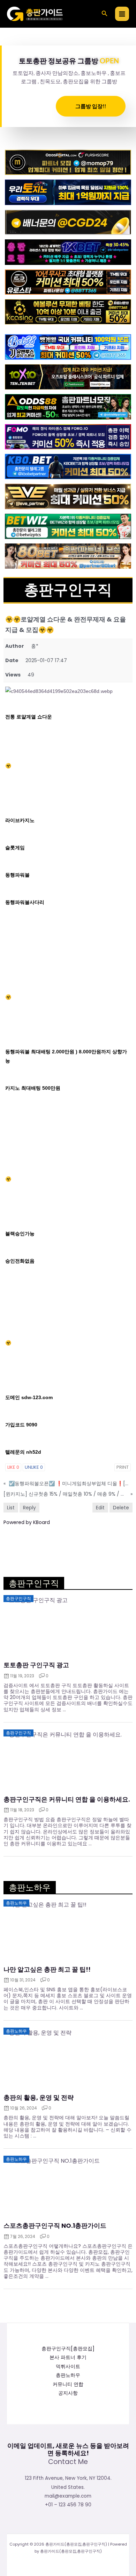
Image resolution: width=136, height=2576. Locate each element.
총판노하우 (68, 2375)
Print (123, 1467)
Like (13, 1467)
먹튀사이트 (68, 2367)
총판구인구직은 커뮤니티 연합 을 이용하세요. (67, 1799)
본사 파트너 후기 (68, 2357)
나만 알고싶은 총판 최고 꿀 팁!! (47, 1970)
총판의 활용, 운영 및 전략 (39, 2098)
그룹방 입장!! (91, 106)
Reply (29, 1508)
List (11, 1508)
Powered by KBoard (27, 1522)
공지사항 (68, 2393)
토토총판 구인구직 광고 (36, 1665)
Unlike (34, 1467)
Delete (121, 1508)
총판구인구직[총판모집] (68, 2349)
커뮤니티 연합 (68, 2384)
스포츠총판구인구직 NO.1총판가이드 (55, 2226)
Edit (100, 1508)
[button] (105, 14)
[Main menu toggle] (122, 14)
